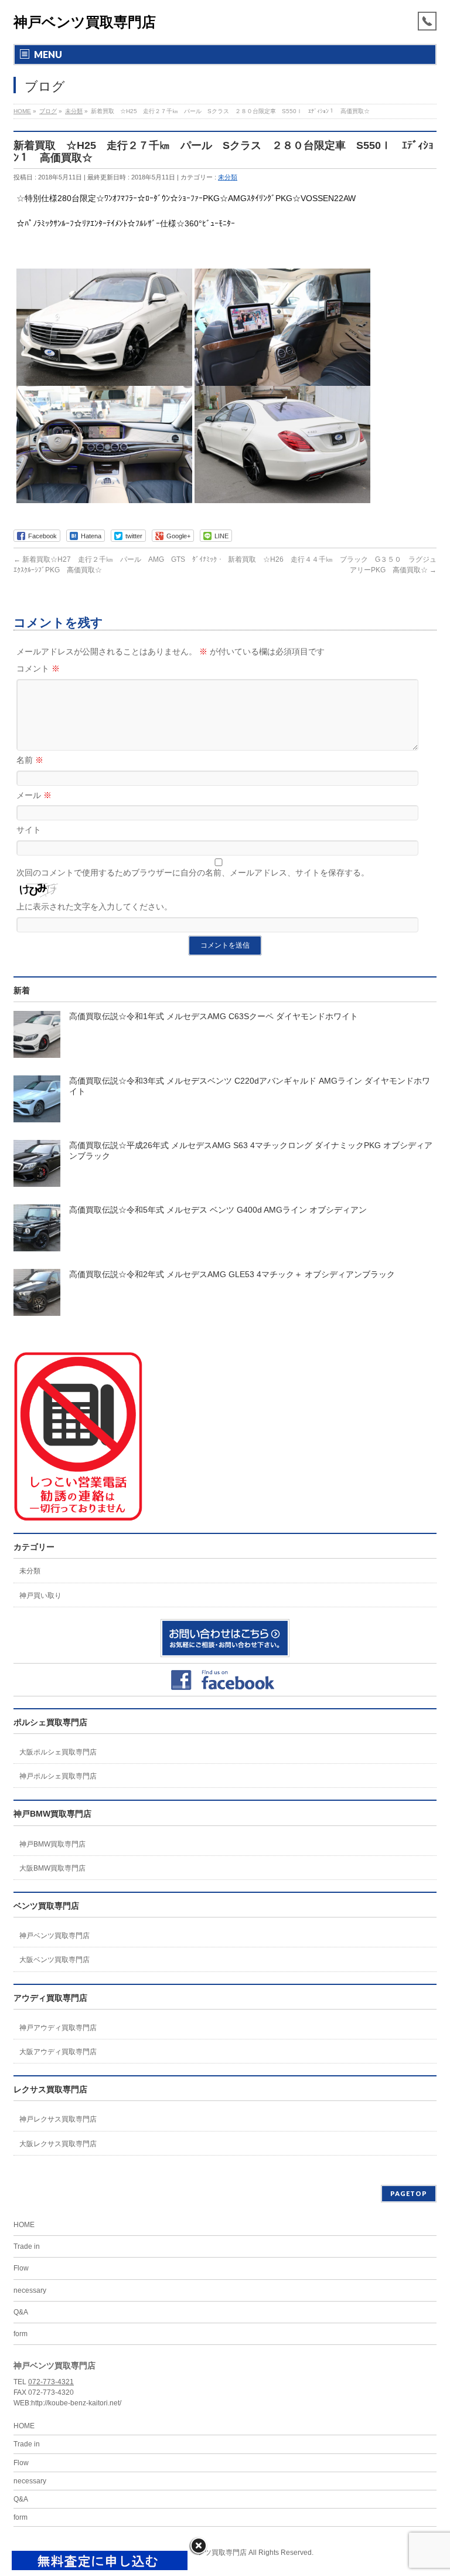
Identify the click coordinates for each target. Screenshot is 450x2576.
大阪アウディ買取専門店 (58, 2052)
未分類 (228, 177)
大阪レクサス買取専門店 (58, 2144)
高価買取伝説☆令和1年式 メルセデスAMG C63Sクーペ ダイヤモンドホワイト (214, 1016)
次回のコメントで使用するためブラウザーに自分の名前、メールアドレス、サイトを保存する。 (193, 873)
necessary (30, 2290)
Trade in (27, 2246)
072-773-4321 (51, 2382)
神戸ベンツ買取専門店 (85, 22)
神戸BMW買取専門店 (52, 1844)
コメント (38, 668)
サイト (29, 830)
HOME (24, 2225)
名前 (30, 760)
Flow (21, 2268)
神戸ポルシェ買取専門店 (58, 1776)
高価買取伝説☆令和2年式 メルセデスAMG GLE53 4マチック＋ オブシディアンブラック (232, 1274)
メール (34, 795)
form (21, 2334)
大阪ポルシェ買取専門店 (58, 1752)
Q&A (21, 2312)
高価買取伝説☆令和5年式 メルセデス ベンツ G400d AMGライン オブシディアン (218, 1210)
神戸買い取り (40, 1596)
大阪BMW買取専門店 (52, 1868)
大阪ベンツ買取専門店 (54, 1960)
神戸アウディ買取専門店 (58, 2028)
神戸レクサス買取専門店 (58, 2119)
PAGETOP (409, 2193)
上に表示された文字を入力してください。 (94, 907)
